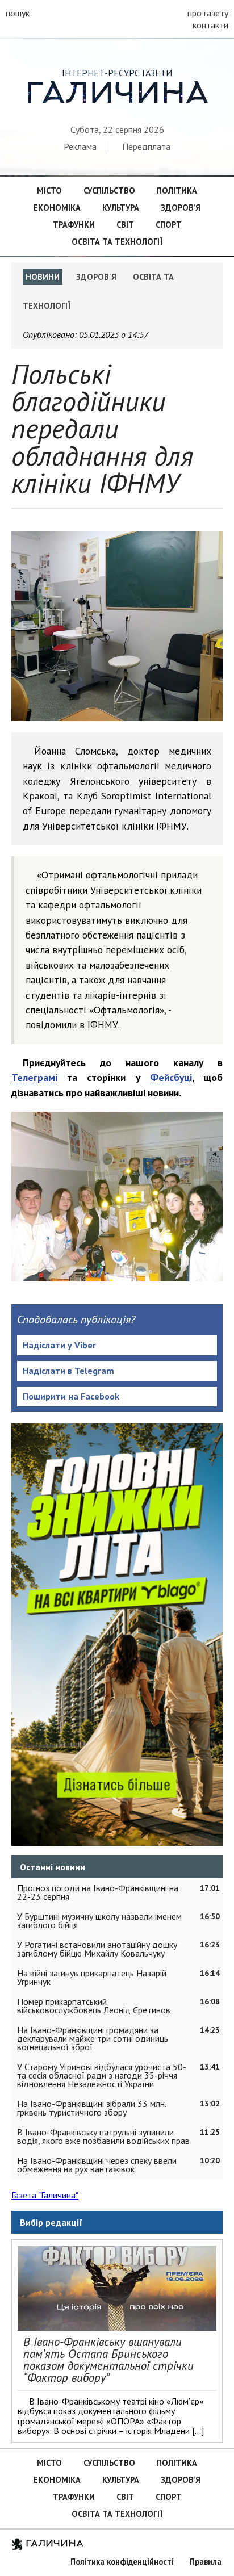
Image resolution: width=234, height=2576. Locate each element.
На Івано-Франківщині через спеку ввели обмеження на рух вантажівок (97, 2165)
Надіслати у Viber (59, 1345)
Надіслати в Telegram (68, 1371)
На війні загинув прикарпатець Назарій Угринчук (92, 1977)
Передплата (146, 146)
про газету (208, 13)
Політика (177, 190)
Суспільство (109, 190)
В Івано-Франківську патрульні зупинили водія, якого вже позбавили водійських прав (103, 2136)
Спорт (169, 225)
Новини (43, 277)
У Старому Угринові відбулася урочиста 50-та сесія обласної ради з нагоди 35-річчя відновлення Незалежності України (102, 2075)
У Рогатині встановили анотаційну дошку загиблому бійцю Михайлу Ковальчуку (97, 1949)
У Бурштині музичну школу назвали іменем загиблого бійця (99, 1921)
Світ (125, 225)
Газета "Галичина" (45, 2195)
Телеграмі (34, 1077)
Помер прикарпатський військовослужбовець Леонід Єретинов (94, 2006)
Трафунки (74, 225)
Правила (206, 2562)
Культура (121, 208)
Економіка (57, 208)
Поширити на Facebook (71, 1396)
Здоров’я (181, 208)
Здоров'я (96, 277)
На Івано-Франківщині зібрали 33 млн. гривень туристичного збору (91, 2108)
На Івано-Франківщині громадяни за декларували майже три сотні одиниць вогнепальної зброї (93, 2038)
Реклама (80, 146)
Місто (49, 190)
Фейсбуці (171, 1077)
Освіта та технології (117, 242)
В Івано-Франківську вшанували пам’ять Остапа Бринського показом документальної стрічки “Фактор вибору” (108, 2359)
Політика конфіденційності (122, 2562)
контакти (210, 25)
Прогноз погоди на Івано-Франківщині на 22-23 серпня (98, 1892)
